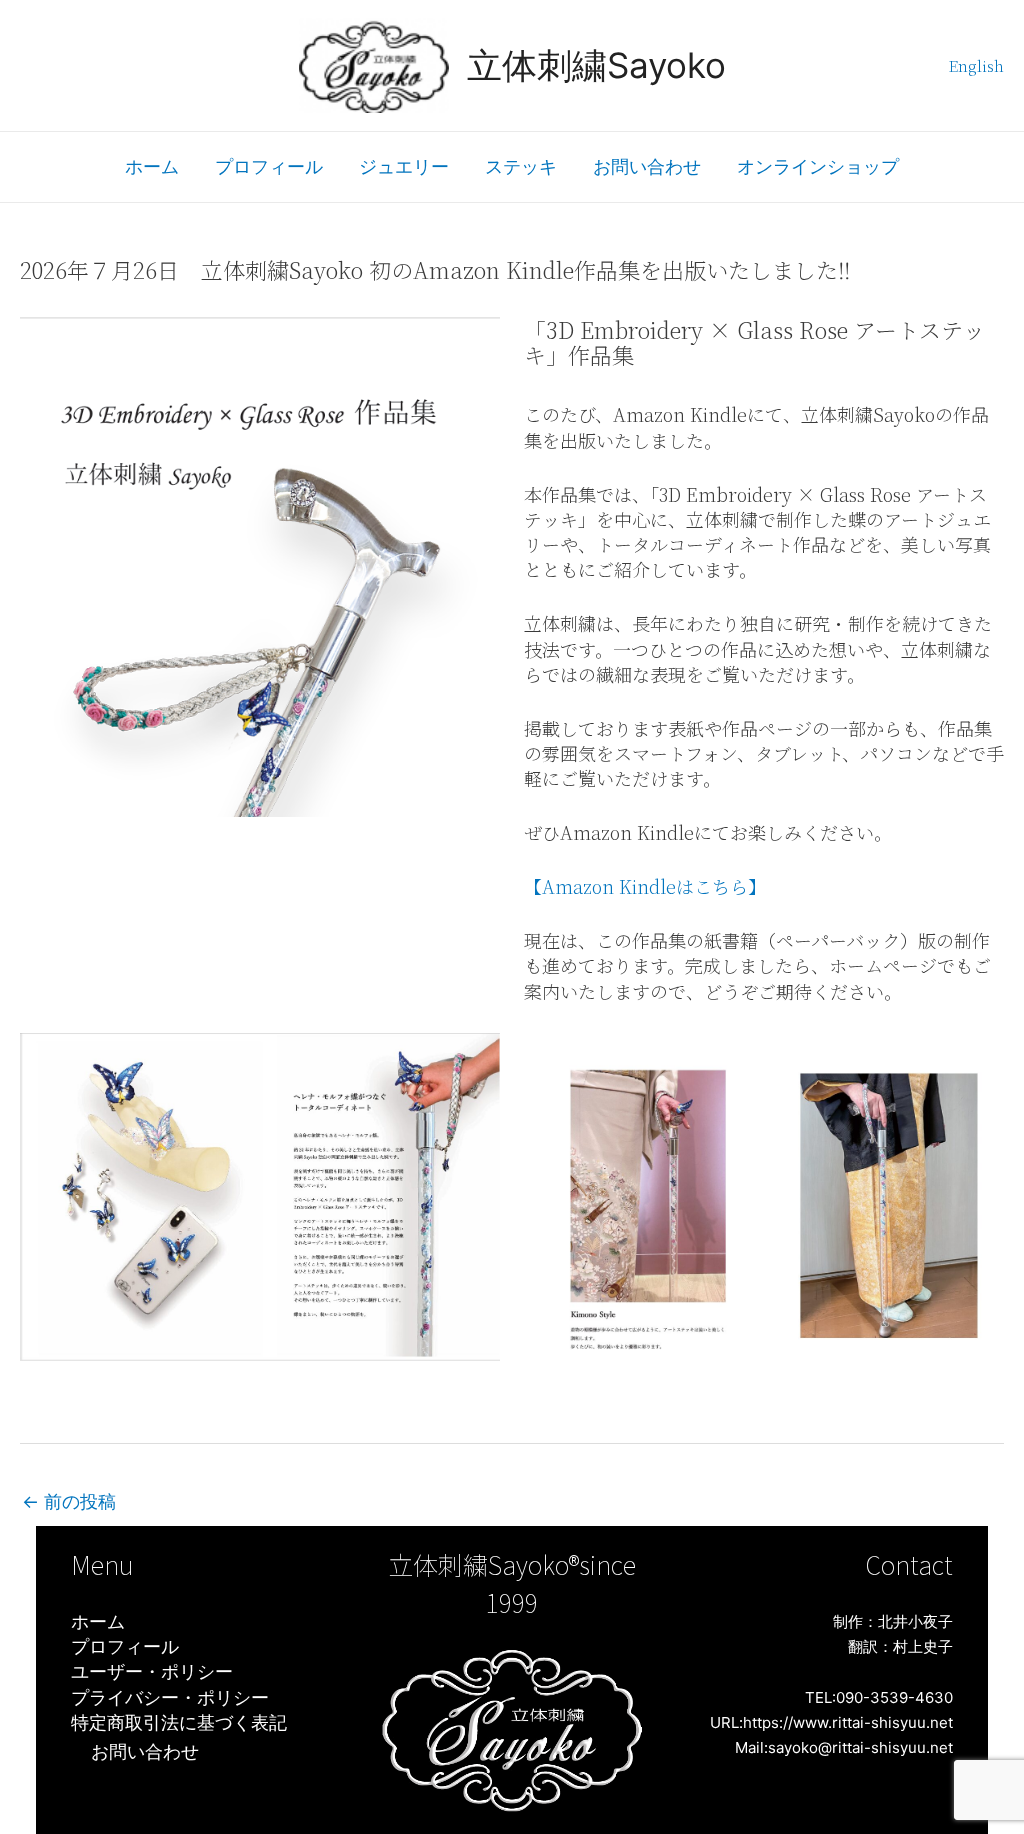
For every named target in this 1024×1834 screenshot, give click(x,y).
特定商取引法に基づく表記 (179, 1722)
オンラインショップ (818, 166)
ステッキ (521, 166)
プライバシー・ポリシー (170, 1697)
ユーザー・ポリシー (152, 1671)
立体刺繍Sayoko (596, 65)
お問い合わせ (647, 166)
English (976, 65)
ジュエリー (404, 166)
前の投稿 (69, 1501)
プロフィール (269, 166)
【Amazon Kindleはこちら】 (645, 886)
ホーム (152, 166)
